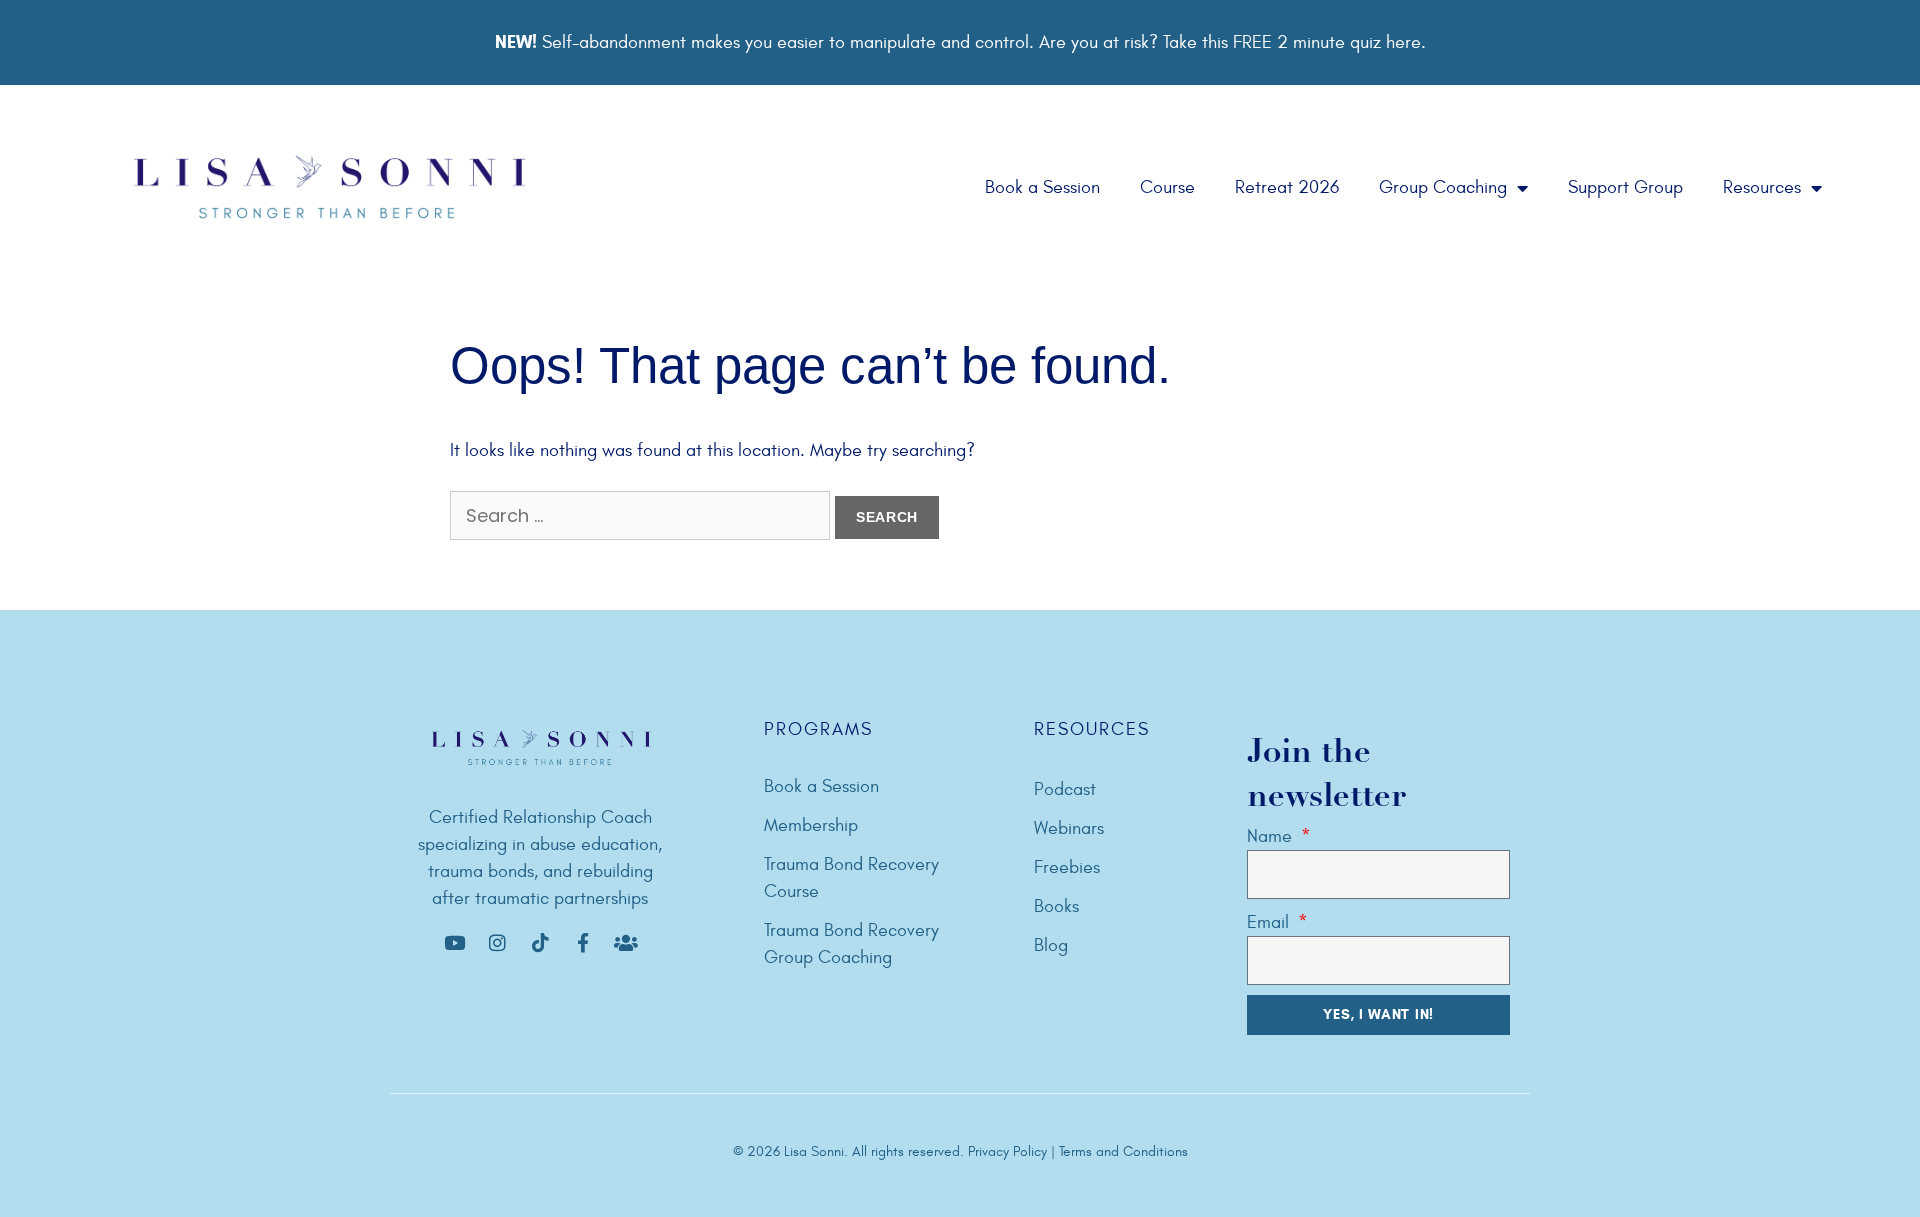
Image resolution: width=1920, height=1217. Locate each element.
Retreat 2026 (1287, 187)
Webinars (1069, 828)
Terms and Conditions (1123, 1151)
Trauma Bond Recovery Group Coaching (851, 944)
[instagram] (497, 943)
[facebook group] (626, 943)
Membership (811, 825)
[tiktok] (540, 943)
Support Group (1625, 187)
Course (1167, 187)
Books (1056, 906)
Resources (1762, 187)
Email (1270, 922)
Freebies (1067, 867)
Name (1272, 836)
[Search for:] (642, 516)
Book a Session (1042, 187)
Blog (1051, 945)
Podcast (1065, 789)
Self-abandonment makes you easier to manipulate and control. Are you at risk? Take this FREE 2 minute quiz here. (960, 42)
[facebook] (454, 943)
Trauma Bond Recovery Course (851, 878)
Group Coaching (1443, 187)
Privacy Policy (1009, 1151)
